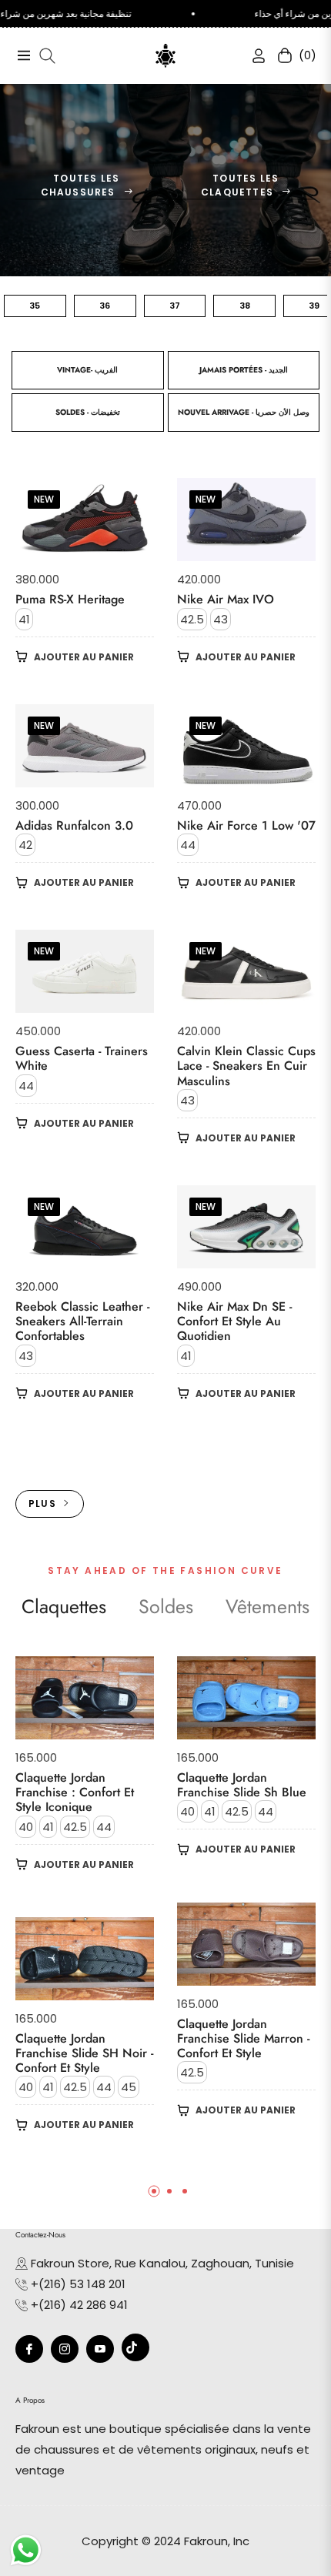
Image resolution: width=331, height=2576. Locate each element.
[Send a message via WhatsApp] (26, 2550)
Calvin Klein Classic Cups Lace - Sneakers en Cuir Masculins (246, 1066)
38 (245, 306)
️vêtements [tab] (267, 1607)
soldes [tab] (166, 1607)
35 (35, 306)
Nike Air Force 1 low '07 (246, 825)
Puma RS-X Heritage (70, 599)
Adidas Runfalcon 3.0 (74, 825)
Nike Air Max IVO (226, 599)
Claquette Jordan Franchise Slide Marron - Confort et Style (243, 2039)
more (166, 1450)
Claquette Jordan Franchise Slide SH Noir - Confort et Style (84, 2053)
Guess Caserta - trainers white (82, 1058)
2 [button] (169, 2191)
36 (105, 306)
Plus (42, 1504)
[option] (85, 1917)
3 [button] (185, 2191)
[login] (252, 56)
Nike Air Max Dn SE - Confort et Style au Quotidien (234, 1321)
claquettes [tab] (64, 1607)
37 (175, 306)
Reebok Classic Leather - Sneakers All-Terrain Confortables (82, 1321)
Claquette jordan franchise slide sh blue (242, 1785)
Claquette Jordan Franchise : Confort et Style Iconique (75, 1793)
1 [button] (154, 2191)
